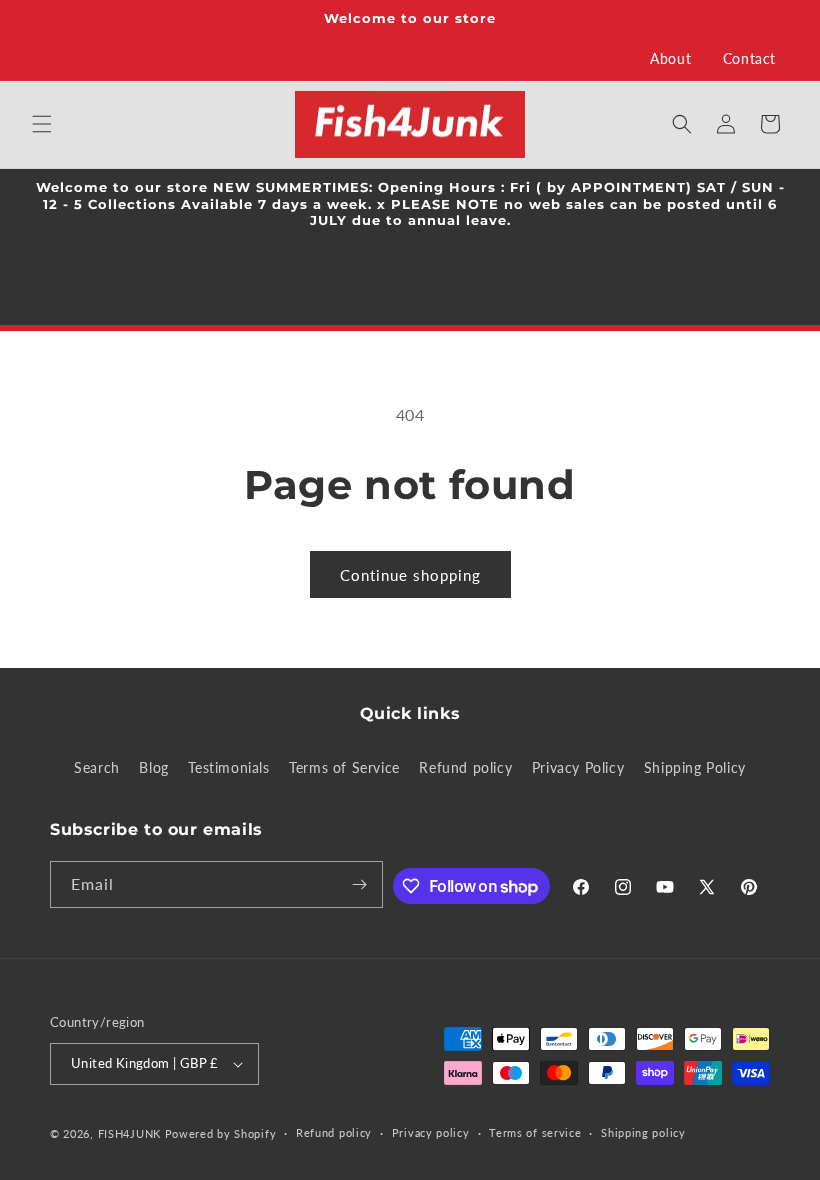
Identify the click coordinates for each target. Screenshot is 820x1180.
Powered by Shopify (221, 1133)
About (670, 58)
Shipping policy (643, 1132)
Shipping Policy (695, 767)
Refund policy (465, 767)
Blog (153, 767)
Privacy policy (431, 1132)
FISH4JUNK (129, 1133)
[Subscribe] (360, 884)
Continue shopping (410, 575)
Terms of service (535, 1132)
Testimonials (228, 767)
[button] (42, 124)
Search (97, 767)
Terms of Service (344, 767)
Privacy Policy (578, 767)
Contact (749, 58)
